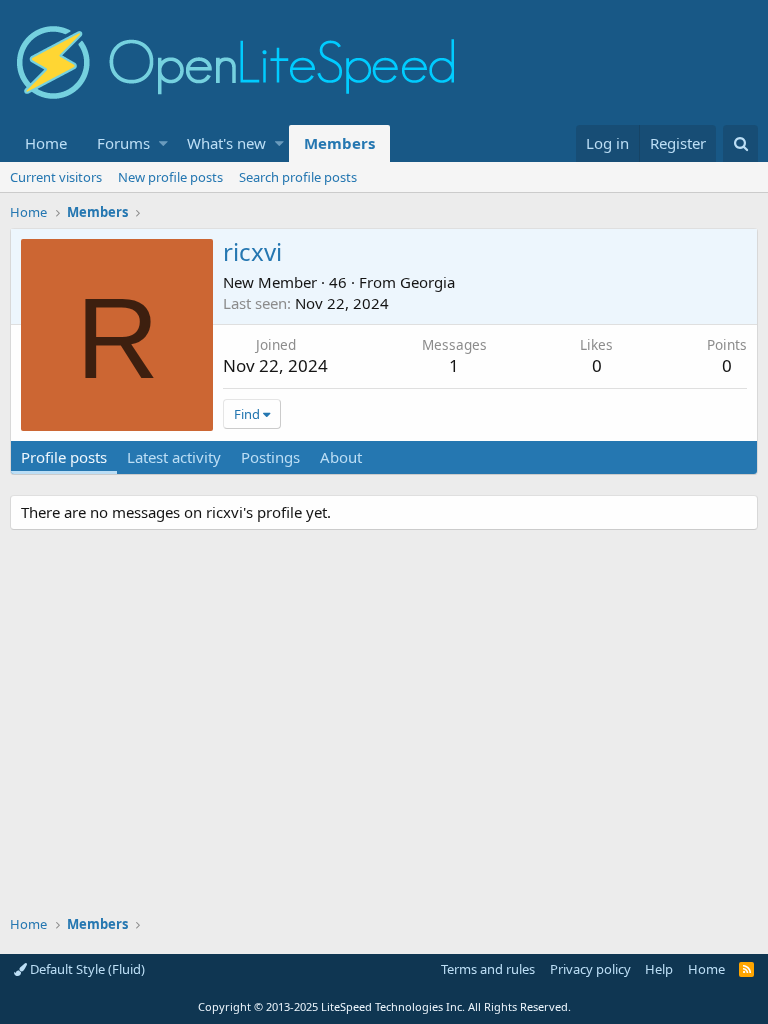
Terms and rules (488, 969)
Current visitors (56, 177)
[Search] (740, 143)
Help (659, 969)
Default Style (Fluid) (86, 969)
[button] (163, 143)
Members (339, 143)
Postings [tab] (270, 457)
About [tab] (341, 457)
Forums (123, 143)
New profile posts (170, 177)
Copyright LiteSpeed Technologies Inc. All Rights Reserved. (384, 1006)
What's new (226, 143)
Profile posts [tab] (64, 457)
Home (46, 143)
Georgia (427, 282)
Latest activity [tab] (174, 457)
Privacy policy (590, 969)
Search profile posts (298, 177)
